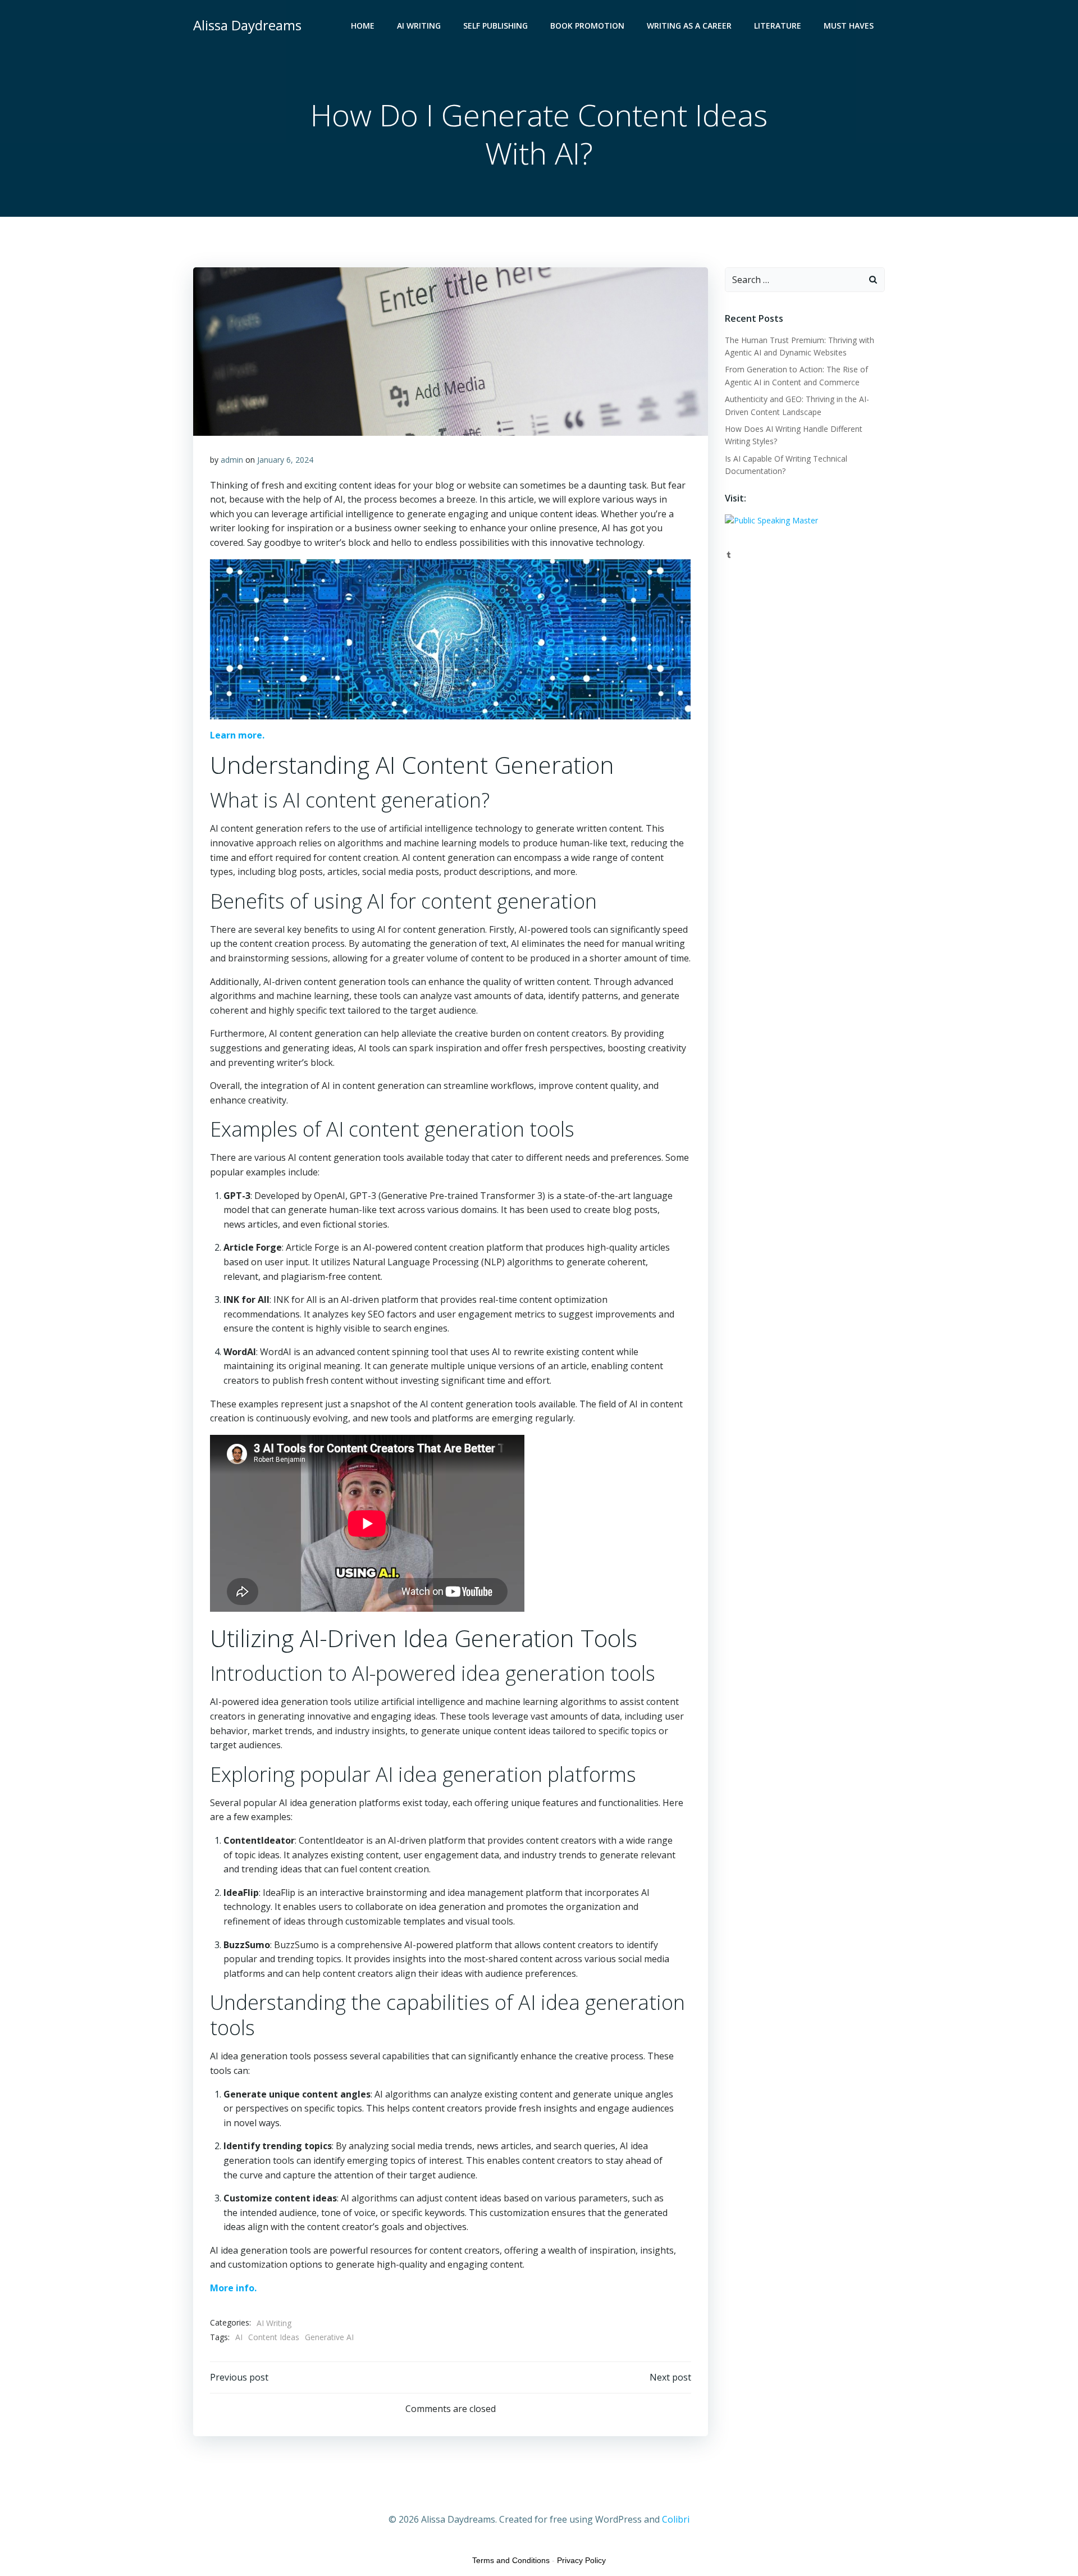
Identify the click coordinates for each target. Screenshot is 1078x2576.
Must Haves (849, 26)
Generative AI (329, 2337)
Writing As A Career (689, 26)
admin (232, 460)
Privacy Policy (581, 2560)
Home (363, 26)
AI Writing (419, 26)
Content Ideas (274, 2337)
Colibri (676, 2519)
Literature (778, 26)
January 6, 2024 (285, 460)
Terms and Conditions (511, 2560)
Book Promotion (587, 26)
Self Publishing (495, 26)
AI (239, 2337)
